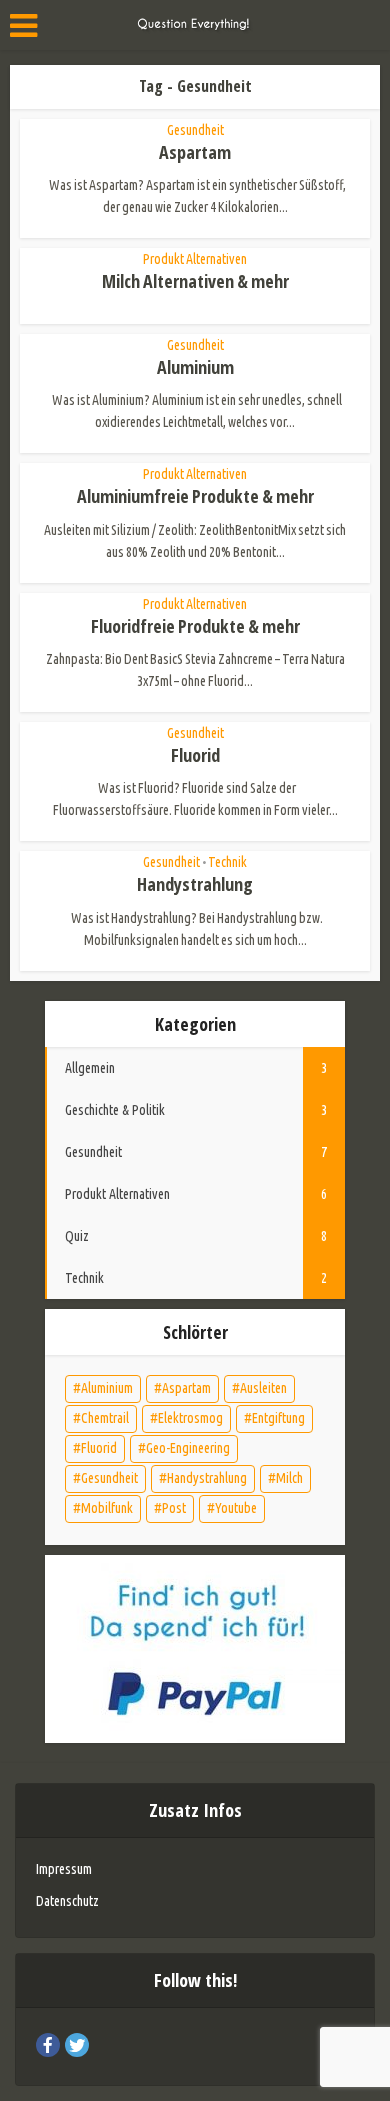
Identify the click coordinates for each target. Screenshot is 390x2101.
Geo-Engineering (188, 1448)
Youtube (236, 1508)
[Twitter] (77, 2045)
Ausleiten (263, 1388)
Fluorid (195, 755)
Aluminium (195, 367)
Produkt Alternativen (195, 259)
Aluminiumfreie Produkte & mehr (195, 496)
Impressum (64, 1869)
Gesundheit (195, 130)
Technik (227, 862)
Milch (289, 1478)
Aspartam (195, 152)
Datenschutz (67, 1901)
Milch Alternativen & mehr (195, 281)
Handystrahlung (195, 884)
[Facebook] (48, 2045)
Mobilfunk (107, 1508)
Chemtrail (105, 1418)
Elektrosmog (190, 1418)
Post (174, 1508)
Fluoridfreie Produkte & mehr (195, 626)
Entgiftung (278, 1418)
